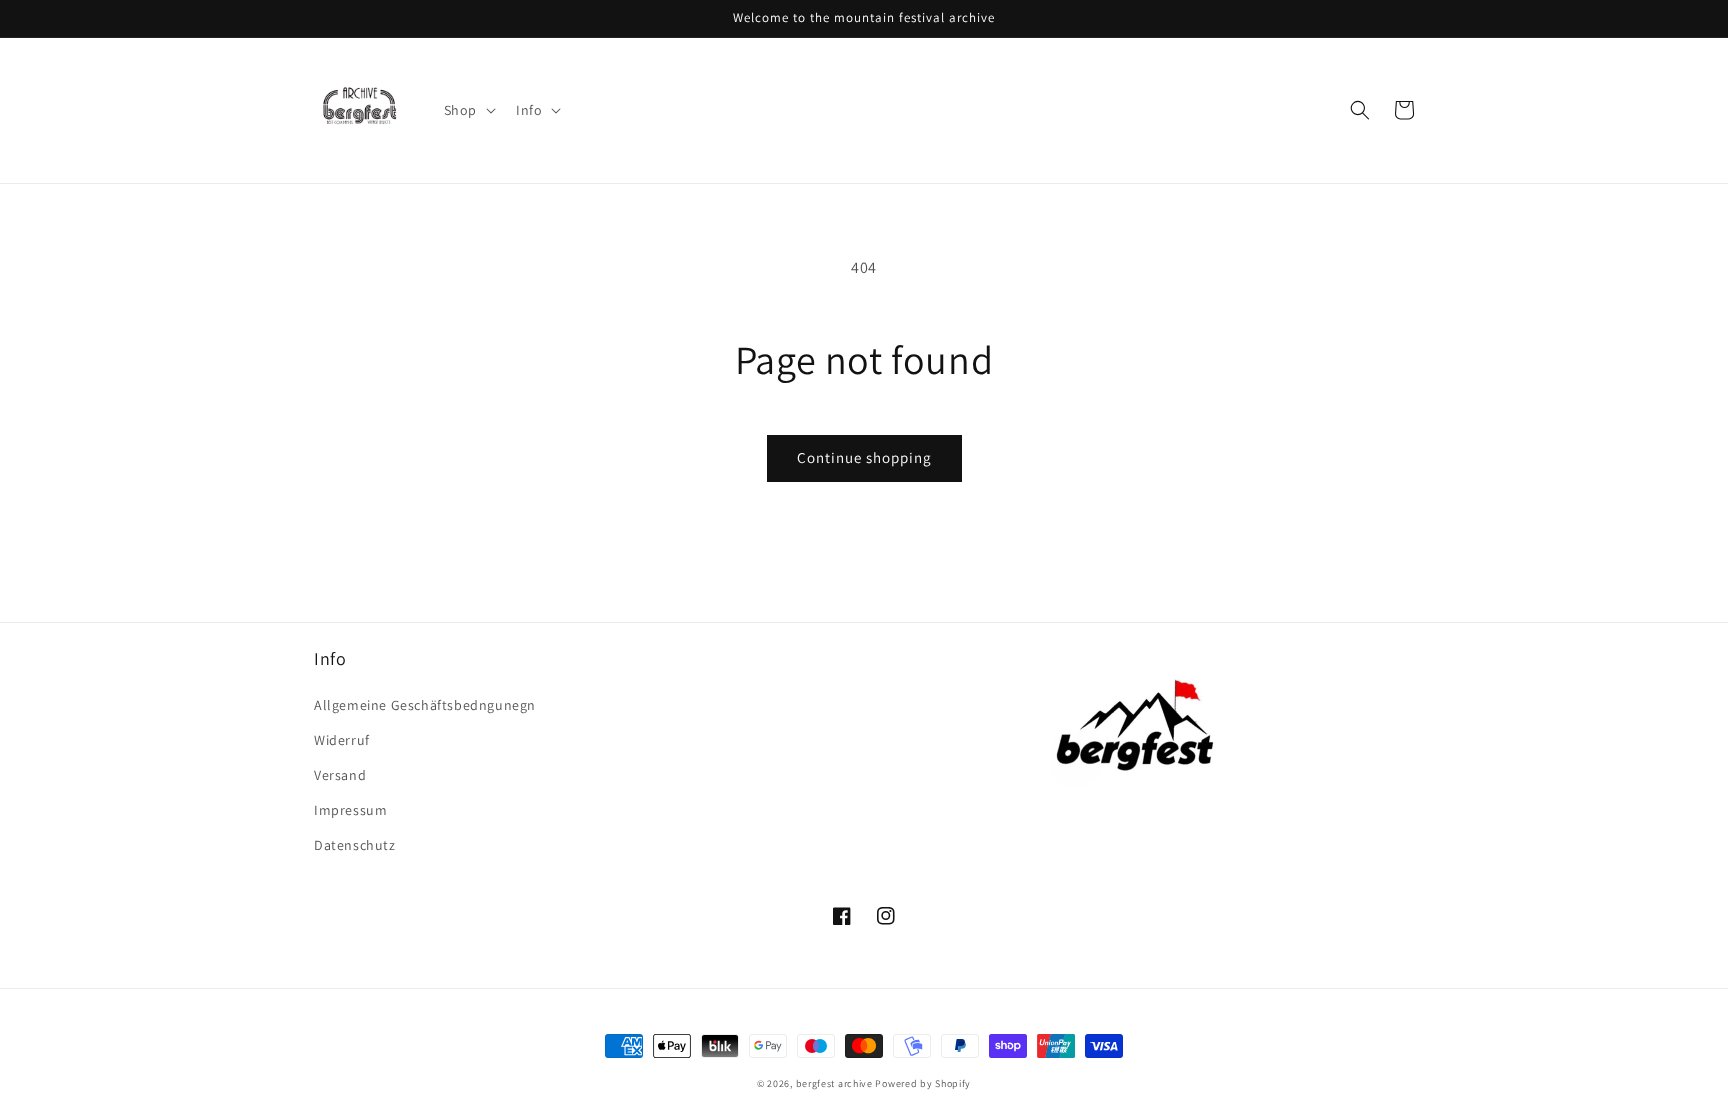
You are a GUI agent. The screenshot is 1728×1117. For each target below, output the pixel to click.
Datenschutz (355, 845)
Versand (340, 775)
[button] (468, 110)
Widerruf (342, 740)
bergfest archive (834, 1083)
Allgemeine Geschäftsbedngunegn (425, 705)
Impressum (350, 810)
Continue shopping (864, 457)
